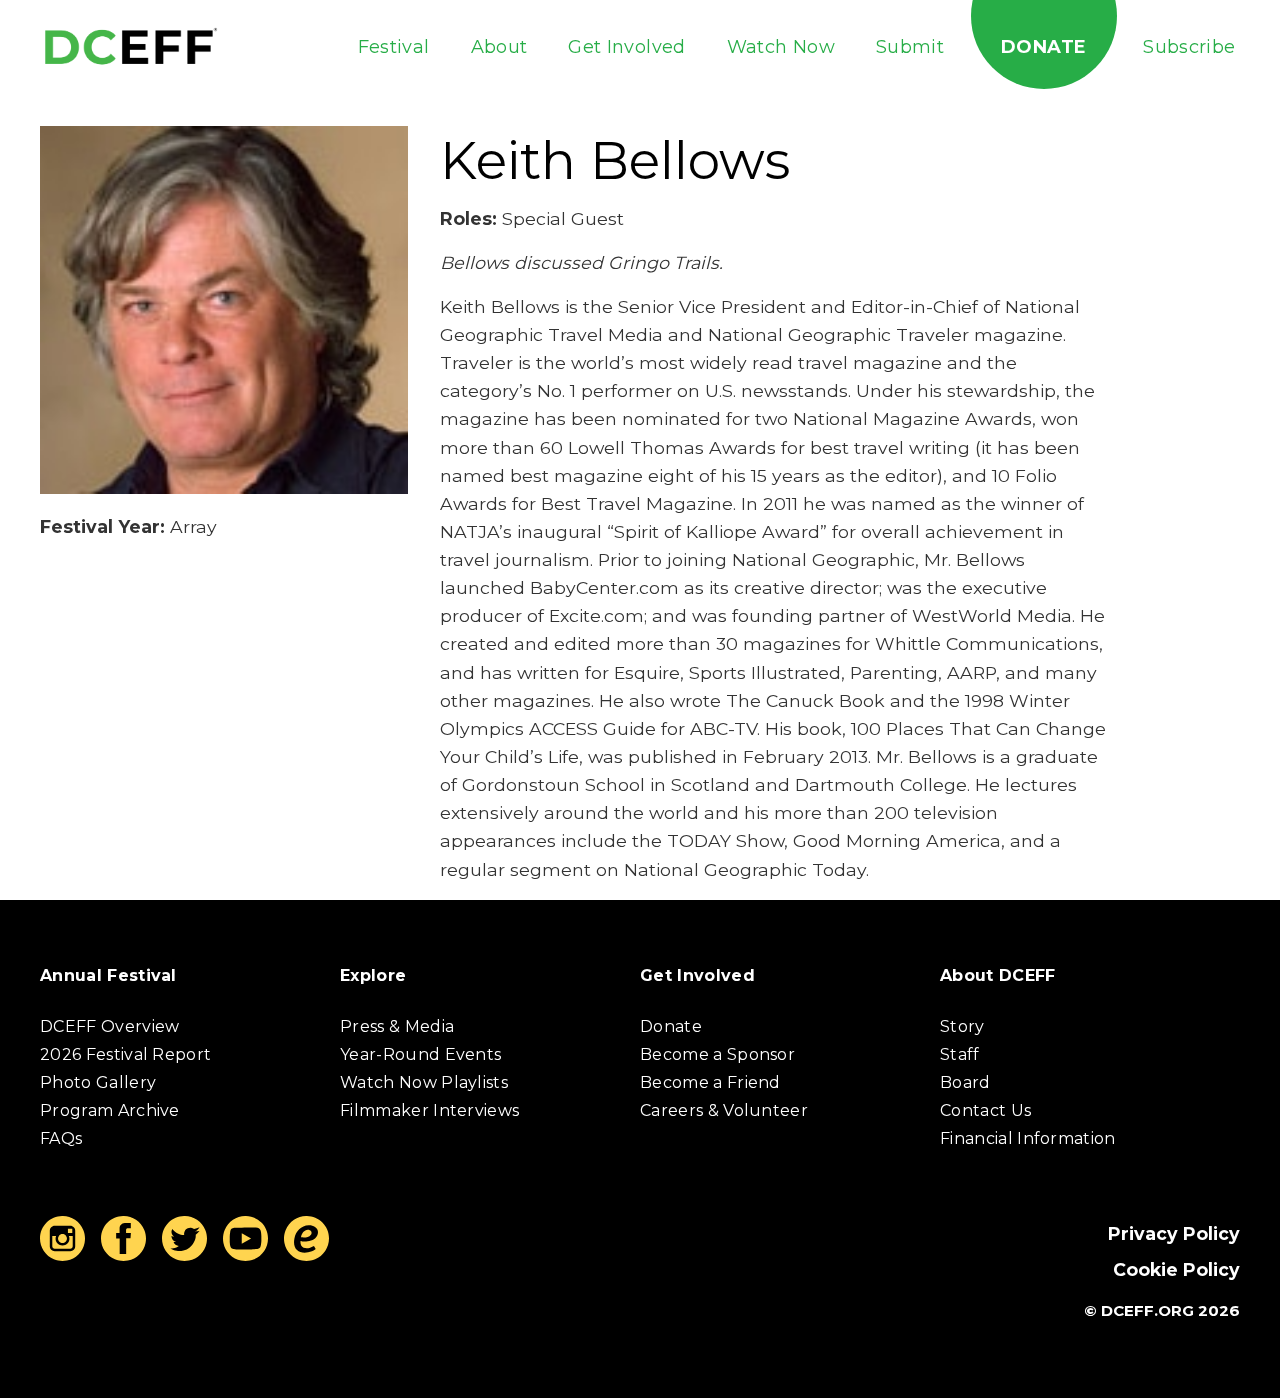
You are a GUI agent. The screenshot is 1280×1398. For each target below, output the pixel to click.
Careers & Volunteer (724, 1110)
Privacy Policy (1174, 1233)
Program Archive (110, 1110)
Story (962, 1026)
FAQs (61, 1138)
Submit (910, 47)
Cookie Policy (1176, 1269)
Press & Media (397, 1026)
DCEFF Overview (109, 1026)
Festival (394, 47)
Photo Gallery (98, 1082)
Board (965, 1082)
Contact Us (985, 1110)
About (499, 47)
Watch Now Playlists (424, 1082)
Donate (1043, 47)
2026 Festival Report (125, 1054)
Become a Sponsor (717, 1054)
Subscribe (1189, 47)
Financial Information (1028, 1138)
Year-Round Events (420, 1054)
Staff (960, 1054)
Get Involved (626, 47)
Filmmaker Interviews (429, 1110)
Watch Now (781, 47)
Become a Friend (710, 1082)
